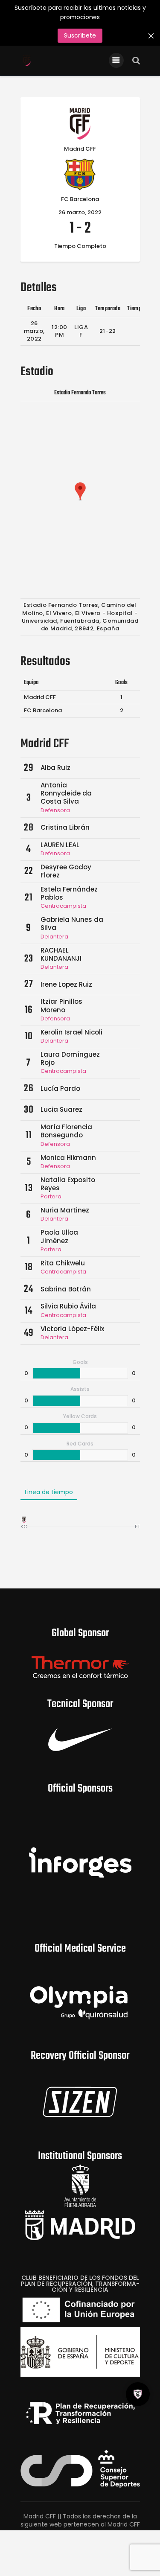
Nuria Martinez (65, 1210)
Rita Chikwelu (63, 1263)
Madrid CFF (40, 697)
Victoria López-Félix (72, 1329)
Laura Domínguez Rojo (70, 1058)
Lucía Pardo (60, 1088)
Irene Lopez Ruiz (66, 984)
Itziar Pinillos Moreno (61, 1005)
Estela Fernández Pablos (69, 893)
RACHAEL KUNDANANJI (61, 954)
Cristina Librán (65, 827)
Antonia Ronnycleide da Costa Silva (66, 793)
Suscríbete (80, 35)
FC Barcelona (43, 710)
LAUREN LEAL (60, 845)
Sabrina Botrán (66, 1289)
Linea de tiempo (49, 1492)
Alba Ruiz (55, 768)
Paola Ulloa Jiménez (59, 1236)
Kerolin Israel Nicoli (71, 1032)
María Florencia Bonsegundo (66, 1131)
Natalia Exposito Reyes (68, 1184)
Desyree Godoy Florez (66, 871)
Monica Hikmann (68, 1158)
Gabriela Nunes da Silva (72, 924)
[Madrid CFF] (24, 1520)
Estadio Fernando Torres (80, 393)
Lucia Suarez (61, 1109)
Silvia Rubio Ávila (68, 1306)
